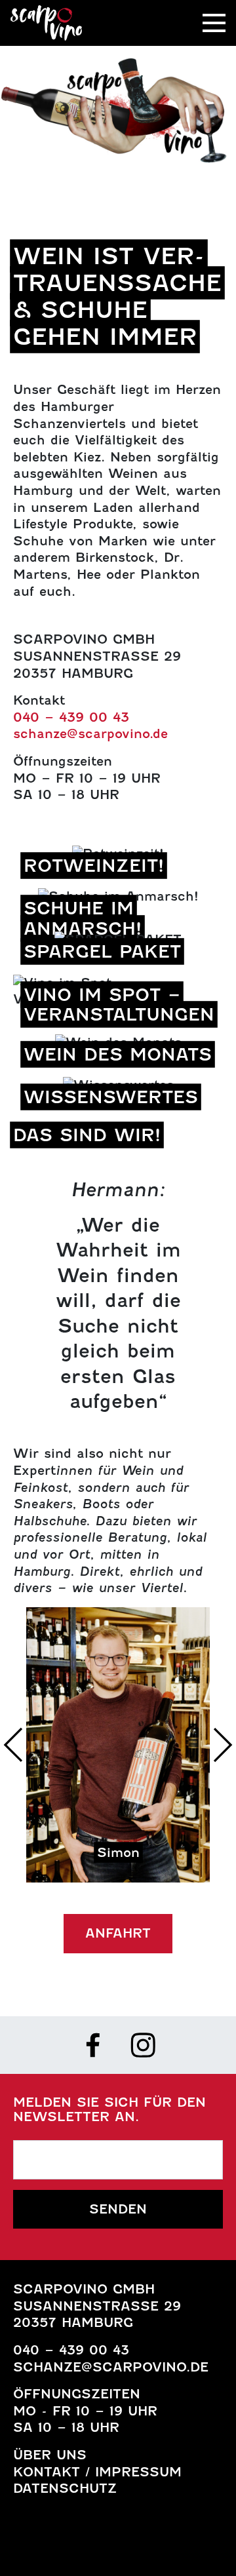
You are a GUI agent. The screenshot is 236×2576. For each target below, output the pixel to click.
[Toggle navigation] (214, 23)
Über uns (50, 2455)
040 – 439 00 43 (71, 717)
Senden (118, 2209)
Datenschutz (65, 2488)
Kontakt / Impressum (97, 2472)
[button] (13, 1745)
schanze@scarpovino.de (90, 733)
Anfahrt (118, 1933)
